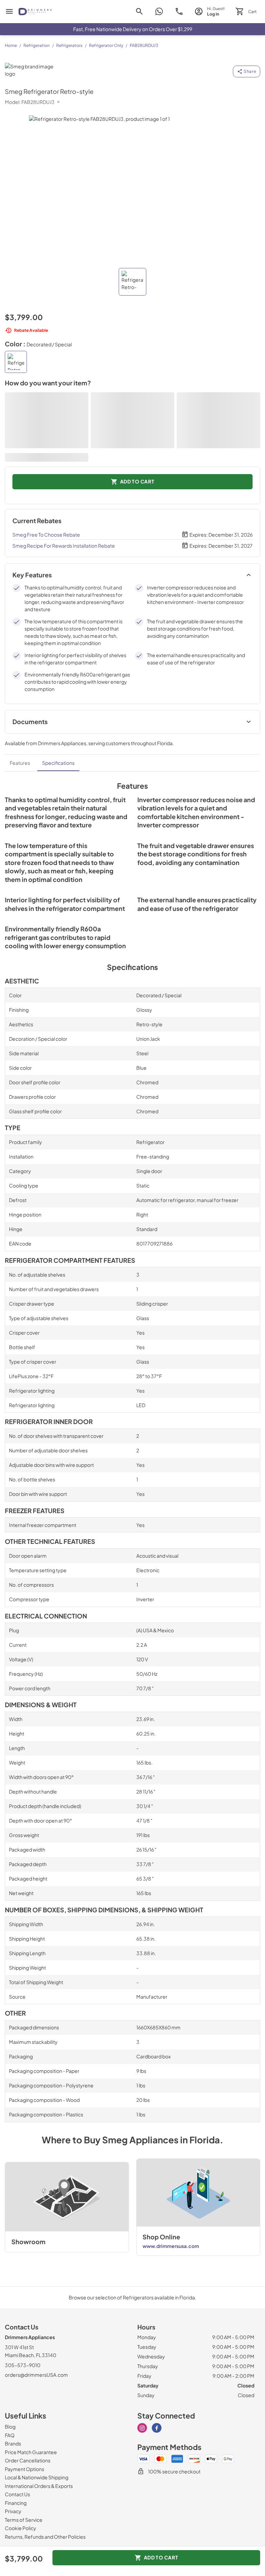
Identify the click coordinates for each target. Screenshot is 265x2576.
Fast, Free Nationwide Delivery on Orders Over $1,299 (133, 29)
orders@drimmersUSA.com (36, 2375)
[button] (132, 282)
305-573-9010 (23, 2365)
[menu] (9, 11)
